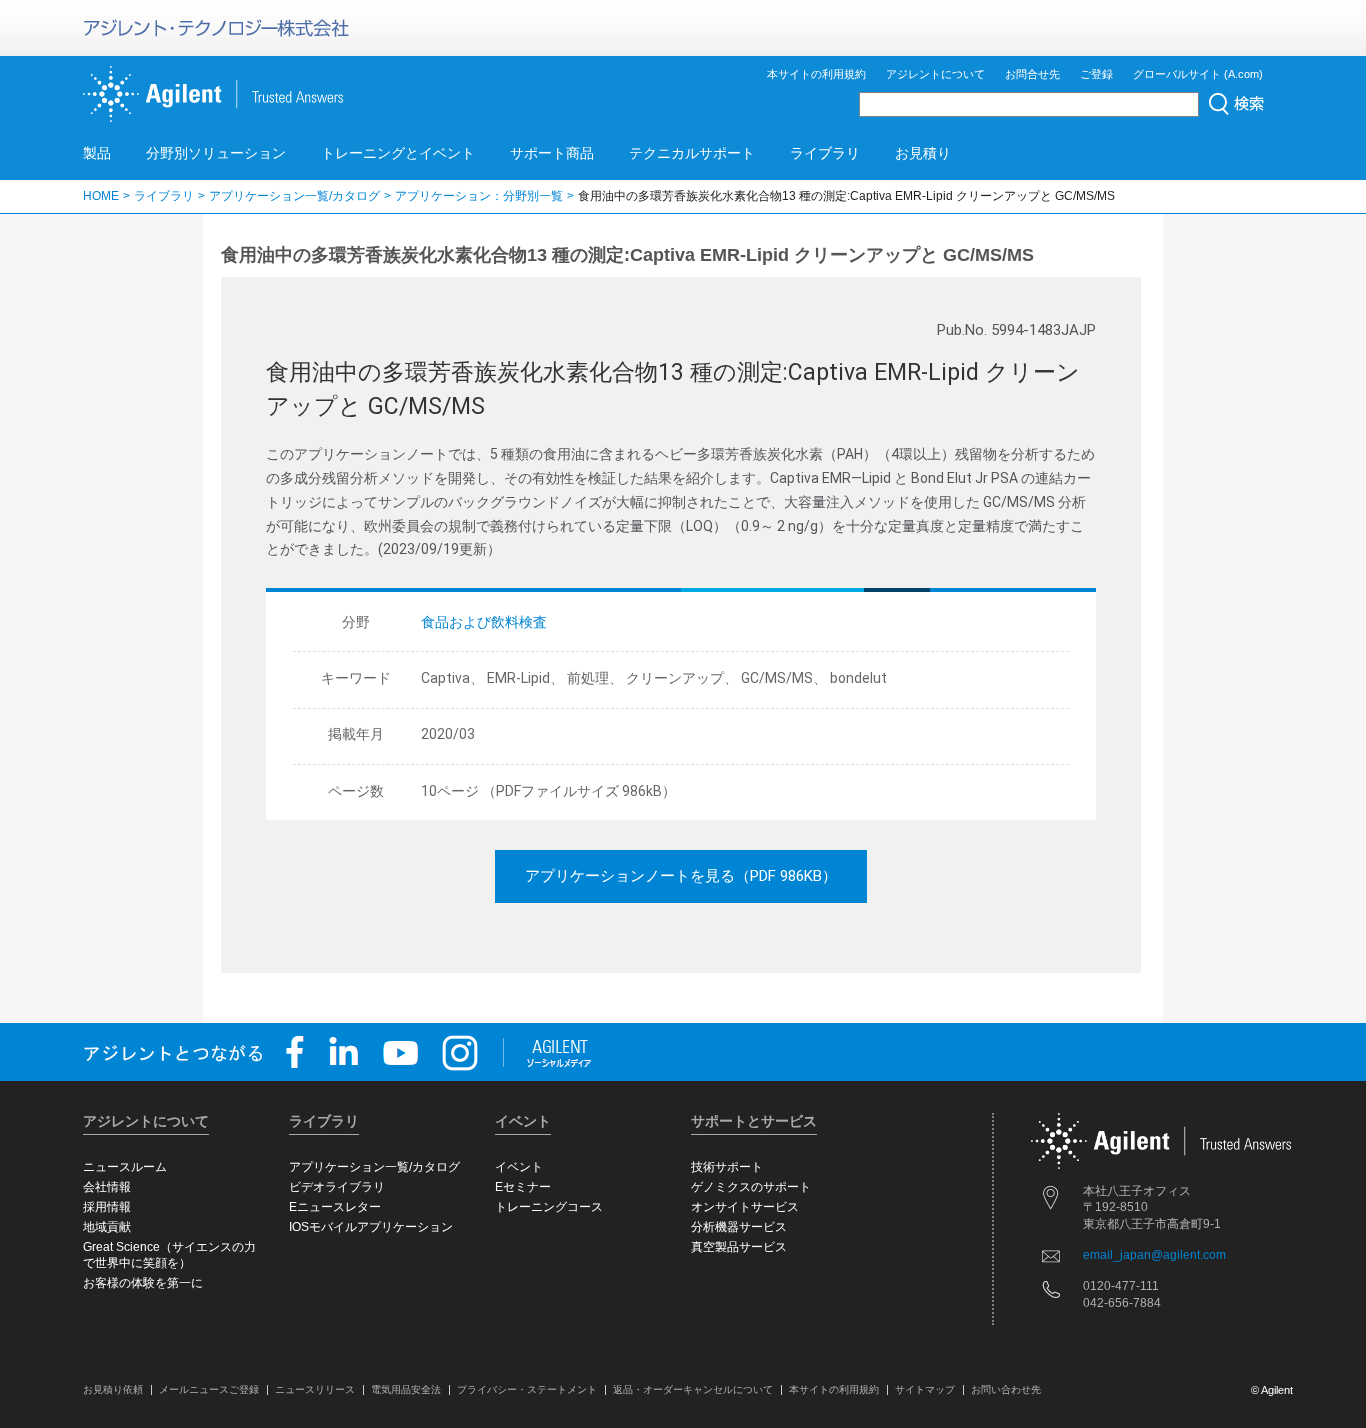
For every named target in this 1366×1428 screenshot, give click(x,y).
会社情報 (107, 1187)
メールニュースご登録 (209, 1389)
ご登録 (1096, 74)
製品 (97, 153)
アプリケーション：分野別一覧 (479, 196)
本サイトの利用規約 (816, 74)
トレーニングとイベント (398, 153)
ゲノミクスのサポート (751, 1187)
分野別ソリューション (216, 153)
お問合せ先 (1032, 74)
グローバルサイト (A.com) (1198, 74)
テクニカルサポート (692, 153)
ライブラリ (825, 153)
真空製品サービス (739, 1247)
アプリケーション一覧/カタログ (294, 196)
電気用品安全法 (406, 1389)
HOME (101, 196)
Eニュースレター (335, 1207)
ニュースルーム (125, 1167)
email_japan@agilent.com (1154, 1255)
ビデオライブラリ (337, 1187)
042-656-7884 (1122, 1303)
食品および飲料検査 (484, 622)
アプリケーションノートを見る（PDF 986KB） (681, 876)
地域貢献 (107, 1227)
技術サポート (727, 1167)
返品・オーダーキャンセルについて (693, 1389)
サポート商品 (552, 153)
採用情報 (107, 1207)
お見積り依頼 (113, 1389)
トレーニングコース (549, 1207)
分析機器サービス (739, 1227)
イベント (519, 1167)
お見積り (923, 153)
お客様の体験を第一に (143, 1283)
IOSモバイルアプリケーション (371, 1227)
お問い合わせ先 (1006, 1389)
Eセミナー (523, 1187)
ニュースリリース (315, 1389)
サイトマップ (925, 1389)
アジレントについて (935, 74)
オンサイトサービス (745, 1207)
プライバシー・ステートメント (527, 1389)
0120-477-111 (1121, 1286)
